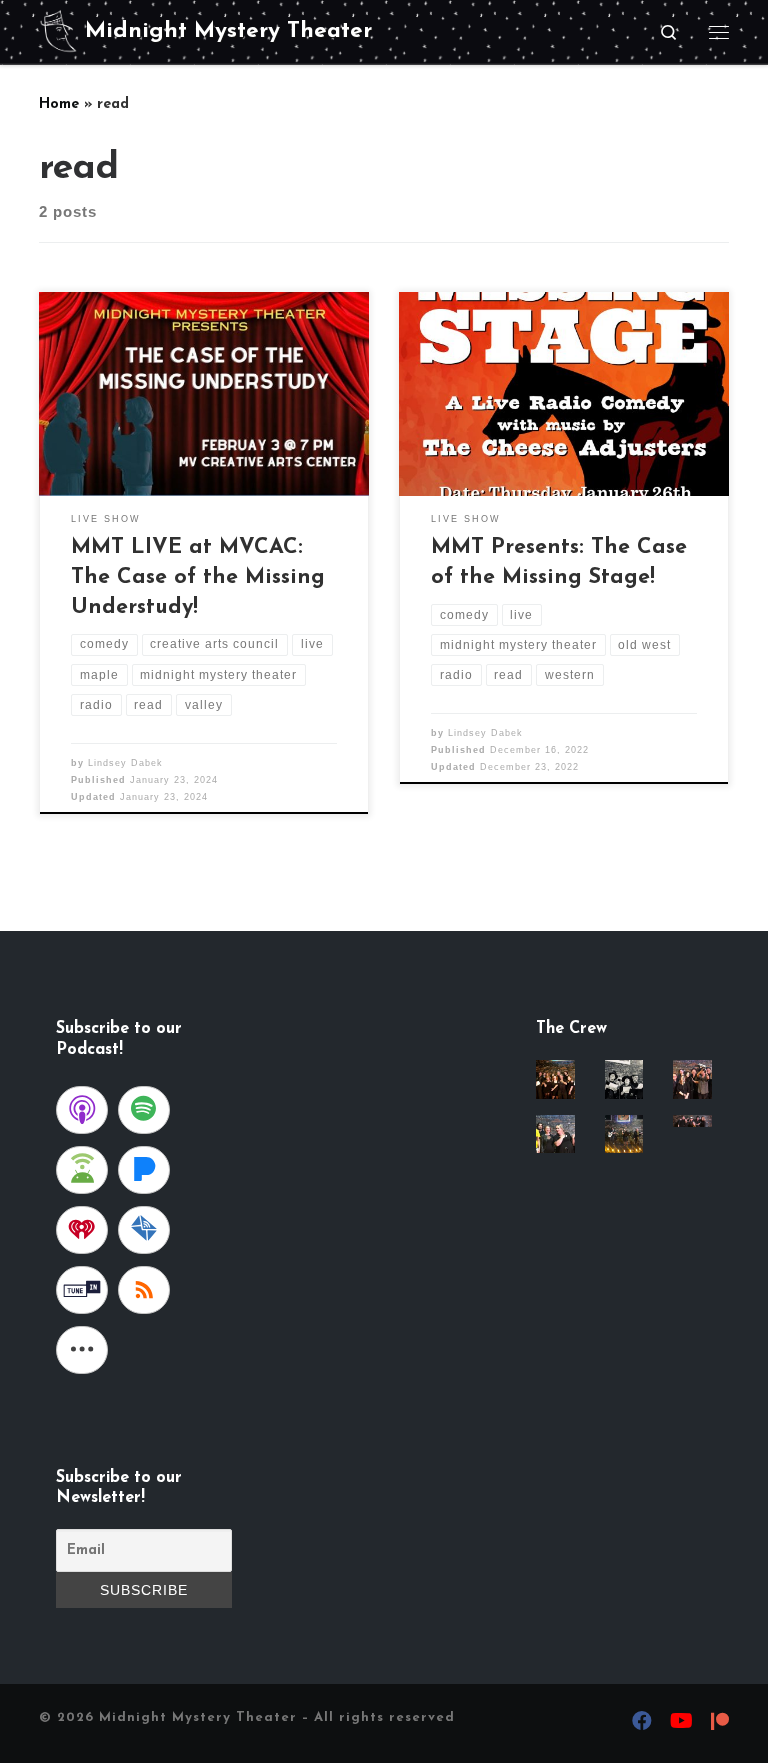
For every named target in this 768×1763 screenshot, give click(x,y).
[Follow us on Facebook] (642, 1723)
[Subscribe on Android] (82, 1170)
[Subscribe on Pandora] (144, 1170)
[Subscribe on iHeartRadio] (82, 1230)
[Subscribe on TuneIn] (82, 1290)
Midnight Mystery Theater (198, 1717)
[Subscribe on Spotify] (144, 1110)
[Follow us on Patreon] (720, 1724)
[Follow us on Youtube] (681, 1723)
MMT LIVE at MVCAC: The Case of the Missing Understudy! (198, 577)
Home (59, 104)
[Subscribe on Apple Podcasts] (82, 1110)
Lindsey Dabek (125, 763)
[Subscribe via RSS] (144, 1290)
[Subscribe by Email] (144, 1230)
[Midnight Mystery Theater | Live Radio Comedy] (58, 30)
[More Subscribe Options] (82, 1350)
